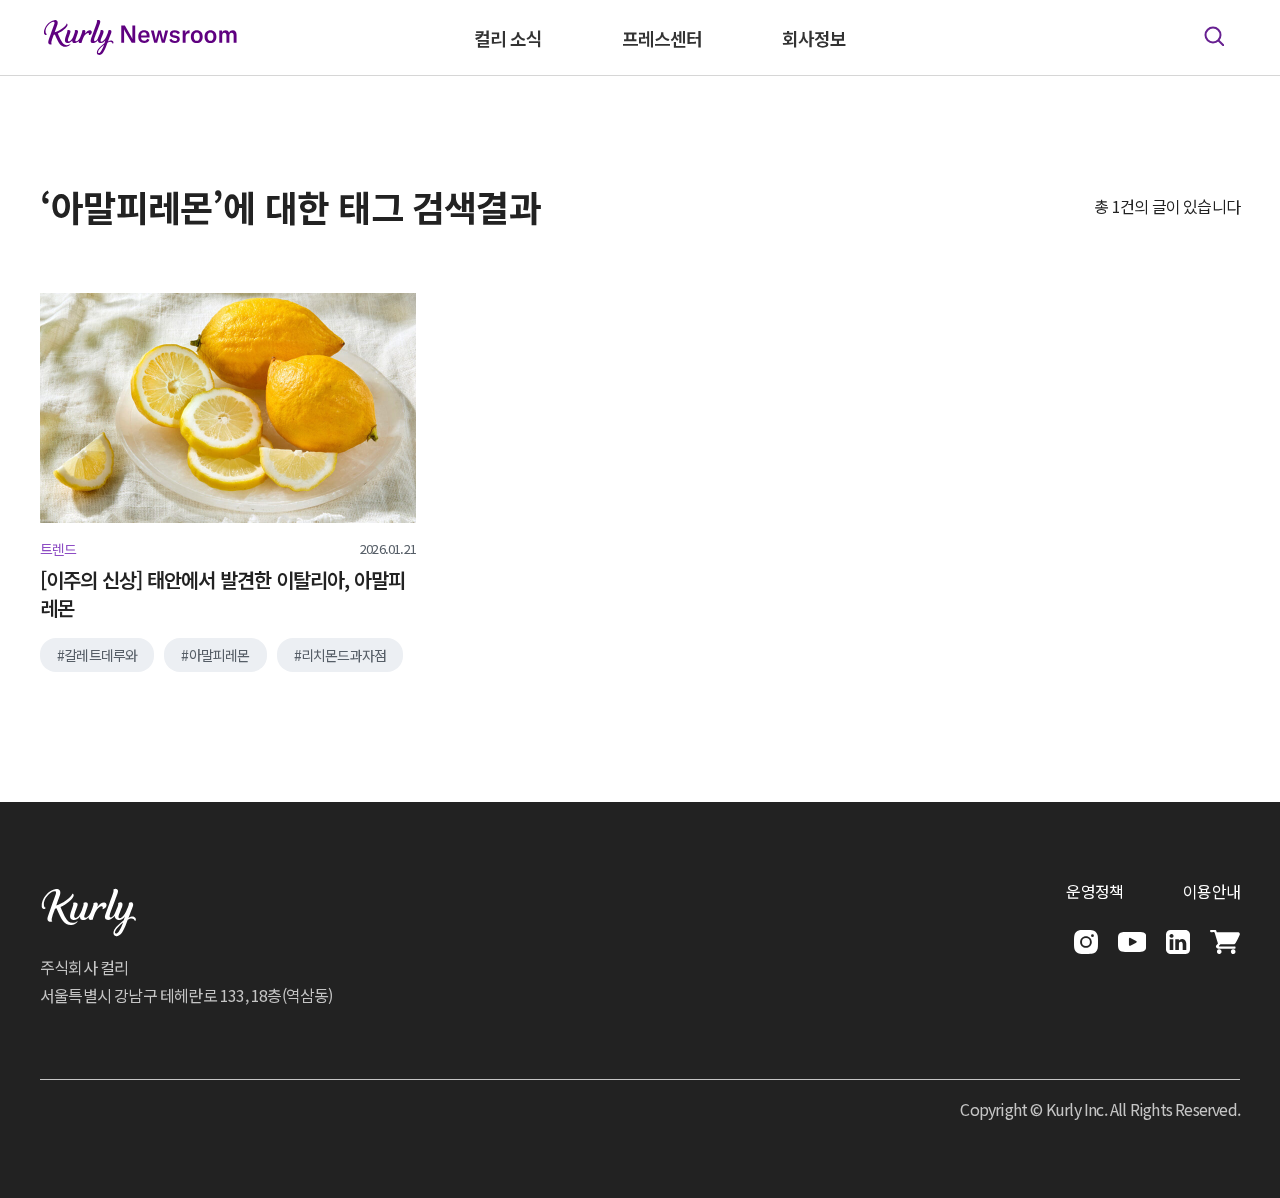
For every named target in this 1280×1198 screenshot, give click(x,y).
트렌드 (58, 549)
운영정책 (1094, 891)
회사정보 (814, 38)
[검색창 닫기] (1214, 37)
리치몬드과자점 (343, 655)
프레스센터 (662, 38)
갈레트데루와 (100, 655)
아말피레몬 (219, 655)
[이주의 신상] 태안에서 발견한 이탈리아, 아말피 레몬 (222, 594)
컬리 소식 (508, 38)
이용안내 (1211, 891)
